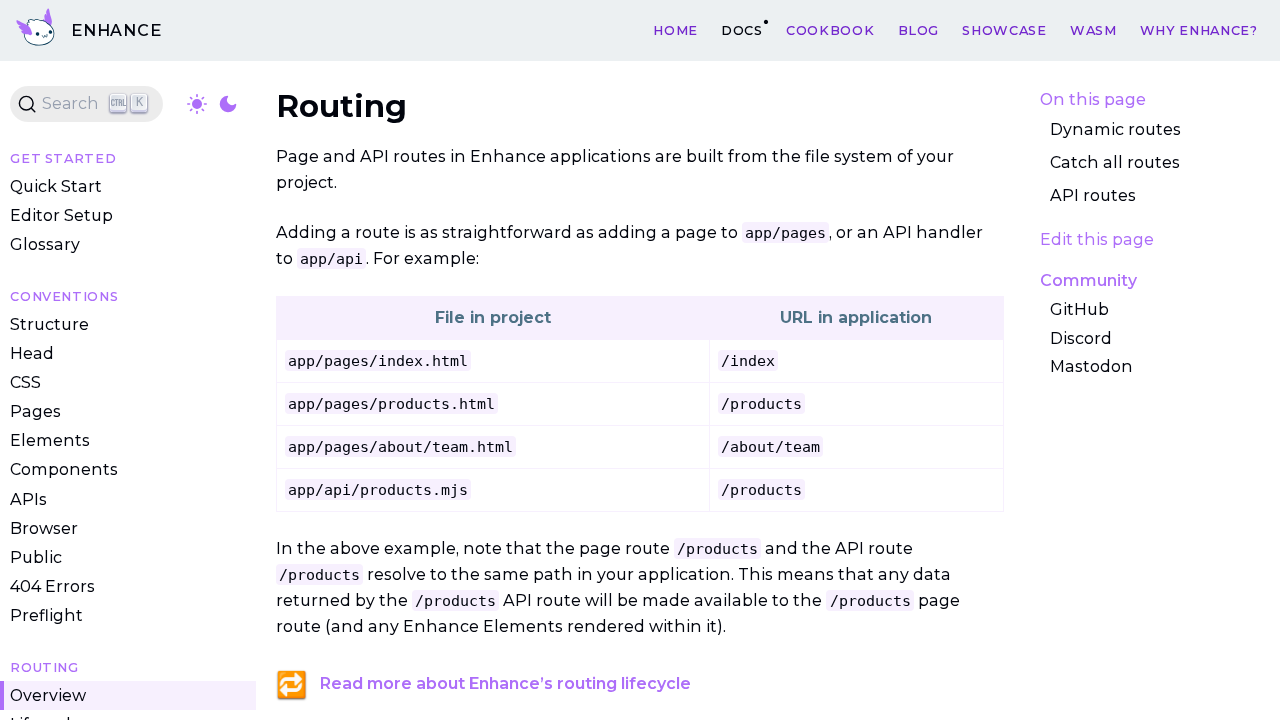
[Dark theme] (228, 104)
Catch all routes (1115, 162)
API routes (1093, 195)
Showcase (1004, 29)
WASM (1093, 29)
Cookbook (830, 29)
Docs (742, 29)
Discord (1081, 338)
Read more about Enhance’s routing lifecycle (505, 683)
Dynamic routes (1115, 129)
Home (675, 29)
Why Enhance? (1199, 29)
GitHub (1079, 309)
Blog (919, 29)
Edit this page (1097, 239)
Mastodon (1091, 366)
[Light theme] (197, 104)
